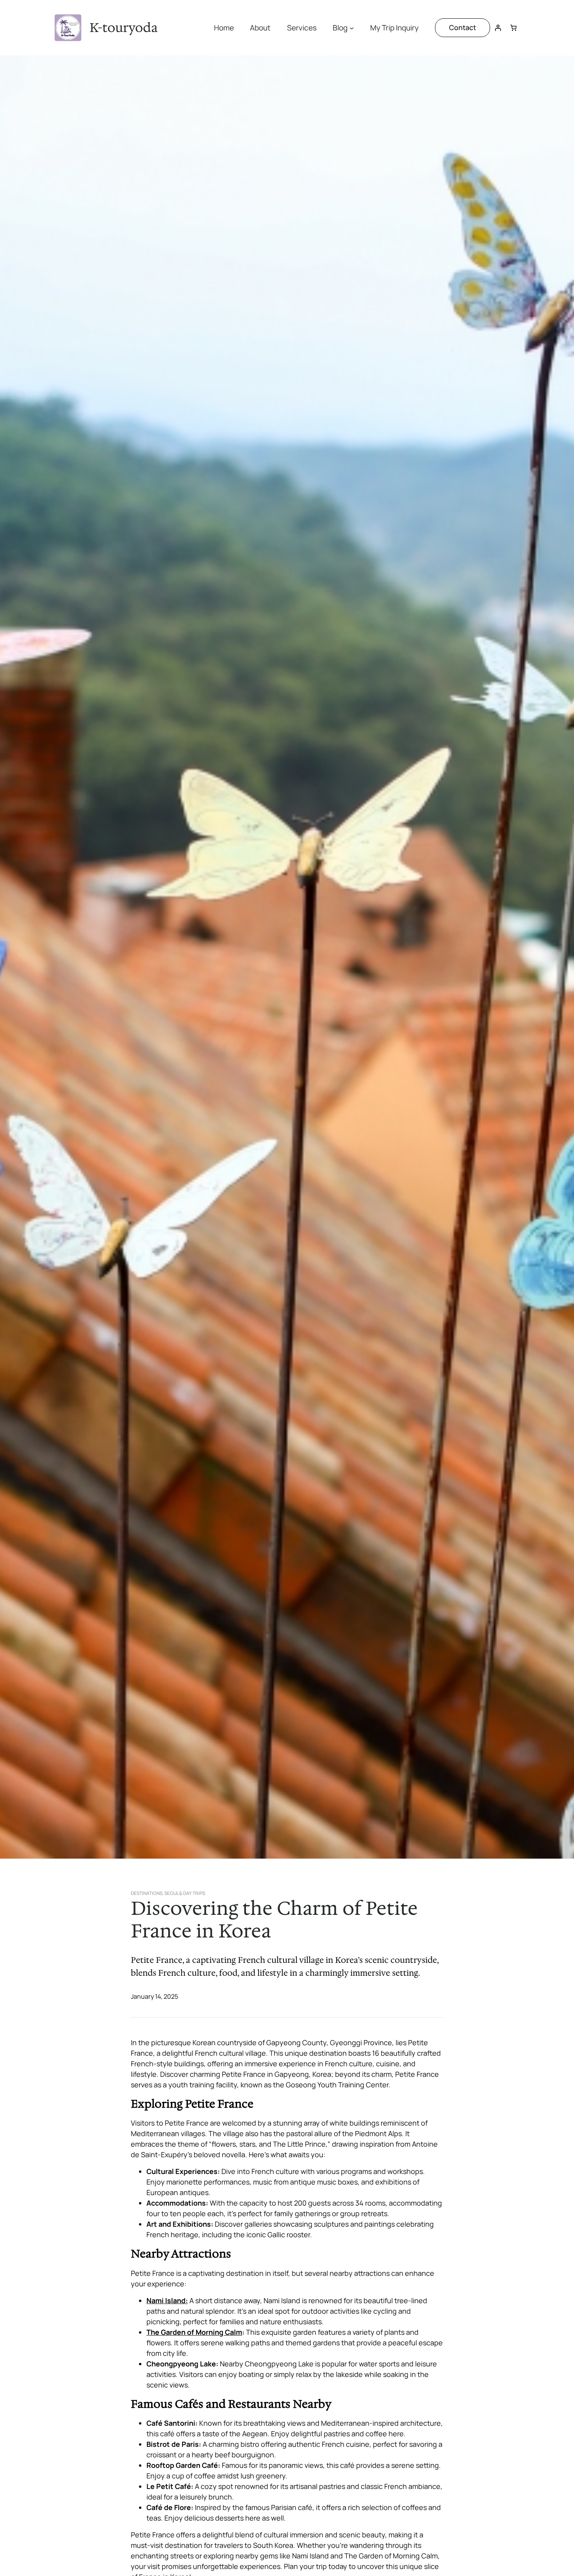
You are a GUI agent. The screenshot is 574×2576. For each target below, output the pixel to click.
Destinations (147, 1893)
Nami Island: (167, 2300)
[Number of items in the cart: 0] (513, 28)
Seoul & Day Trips (185, 1893)
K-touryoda (124, 28)
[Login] (498, 28)
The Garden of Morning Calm (194, 2332)
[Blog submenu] (352, 28)
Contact (463, 27)
